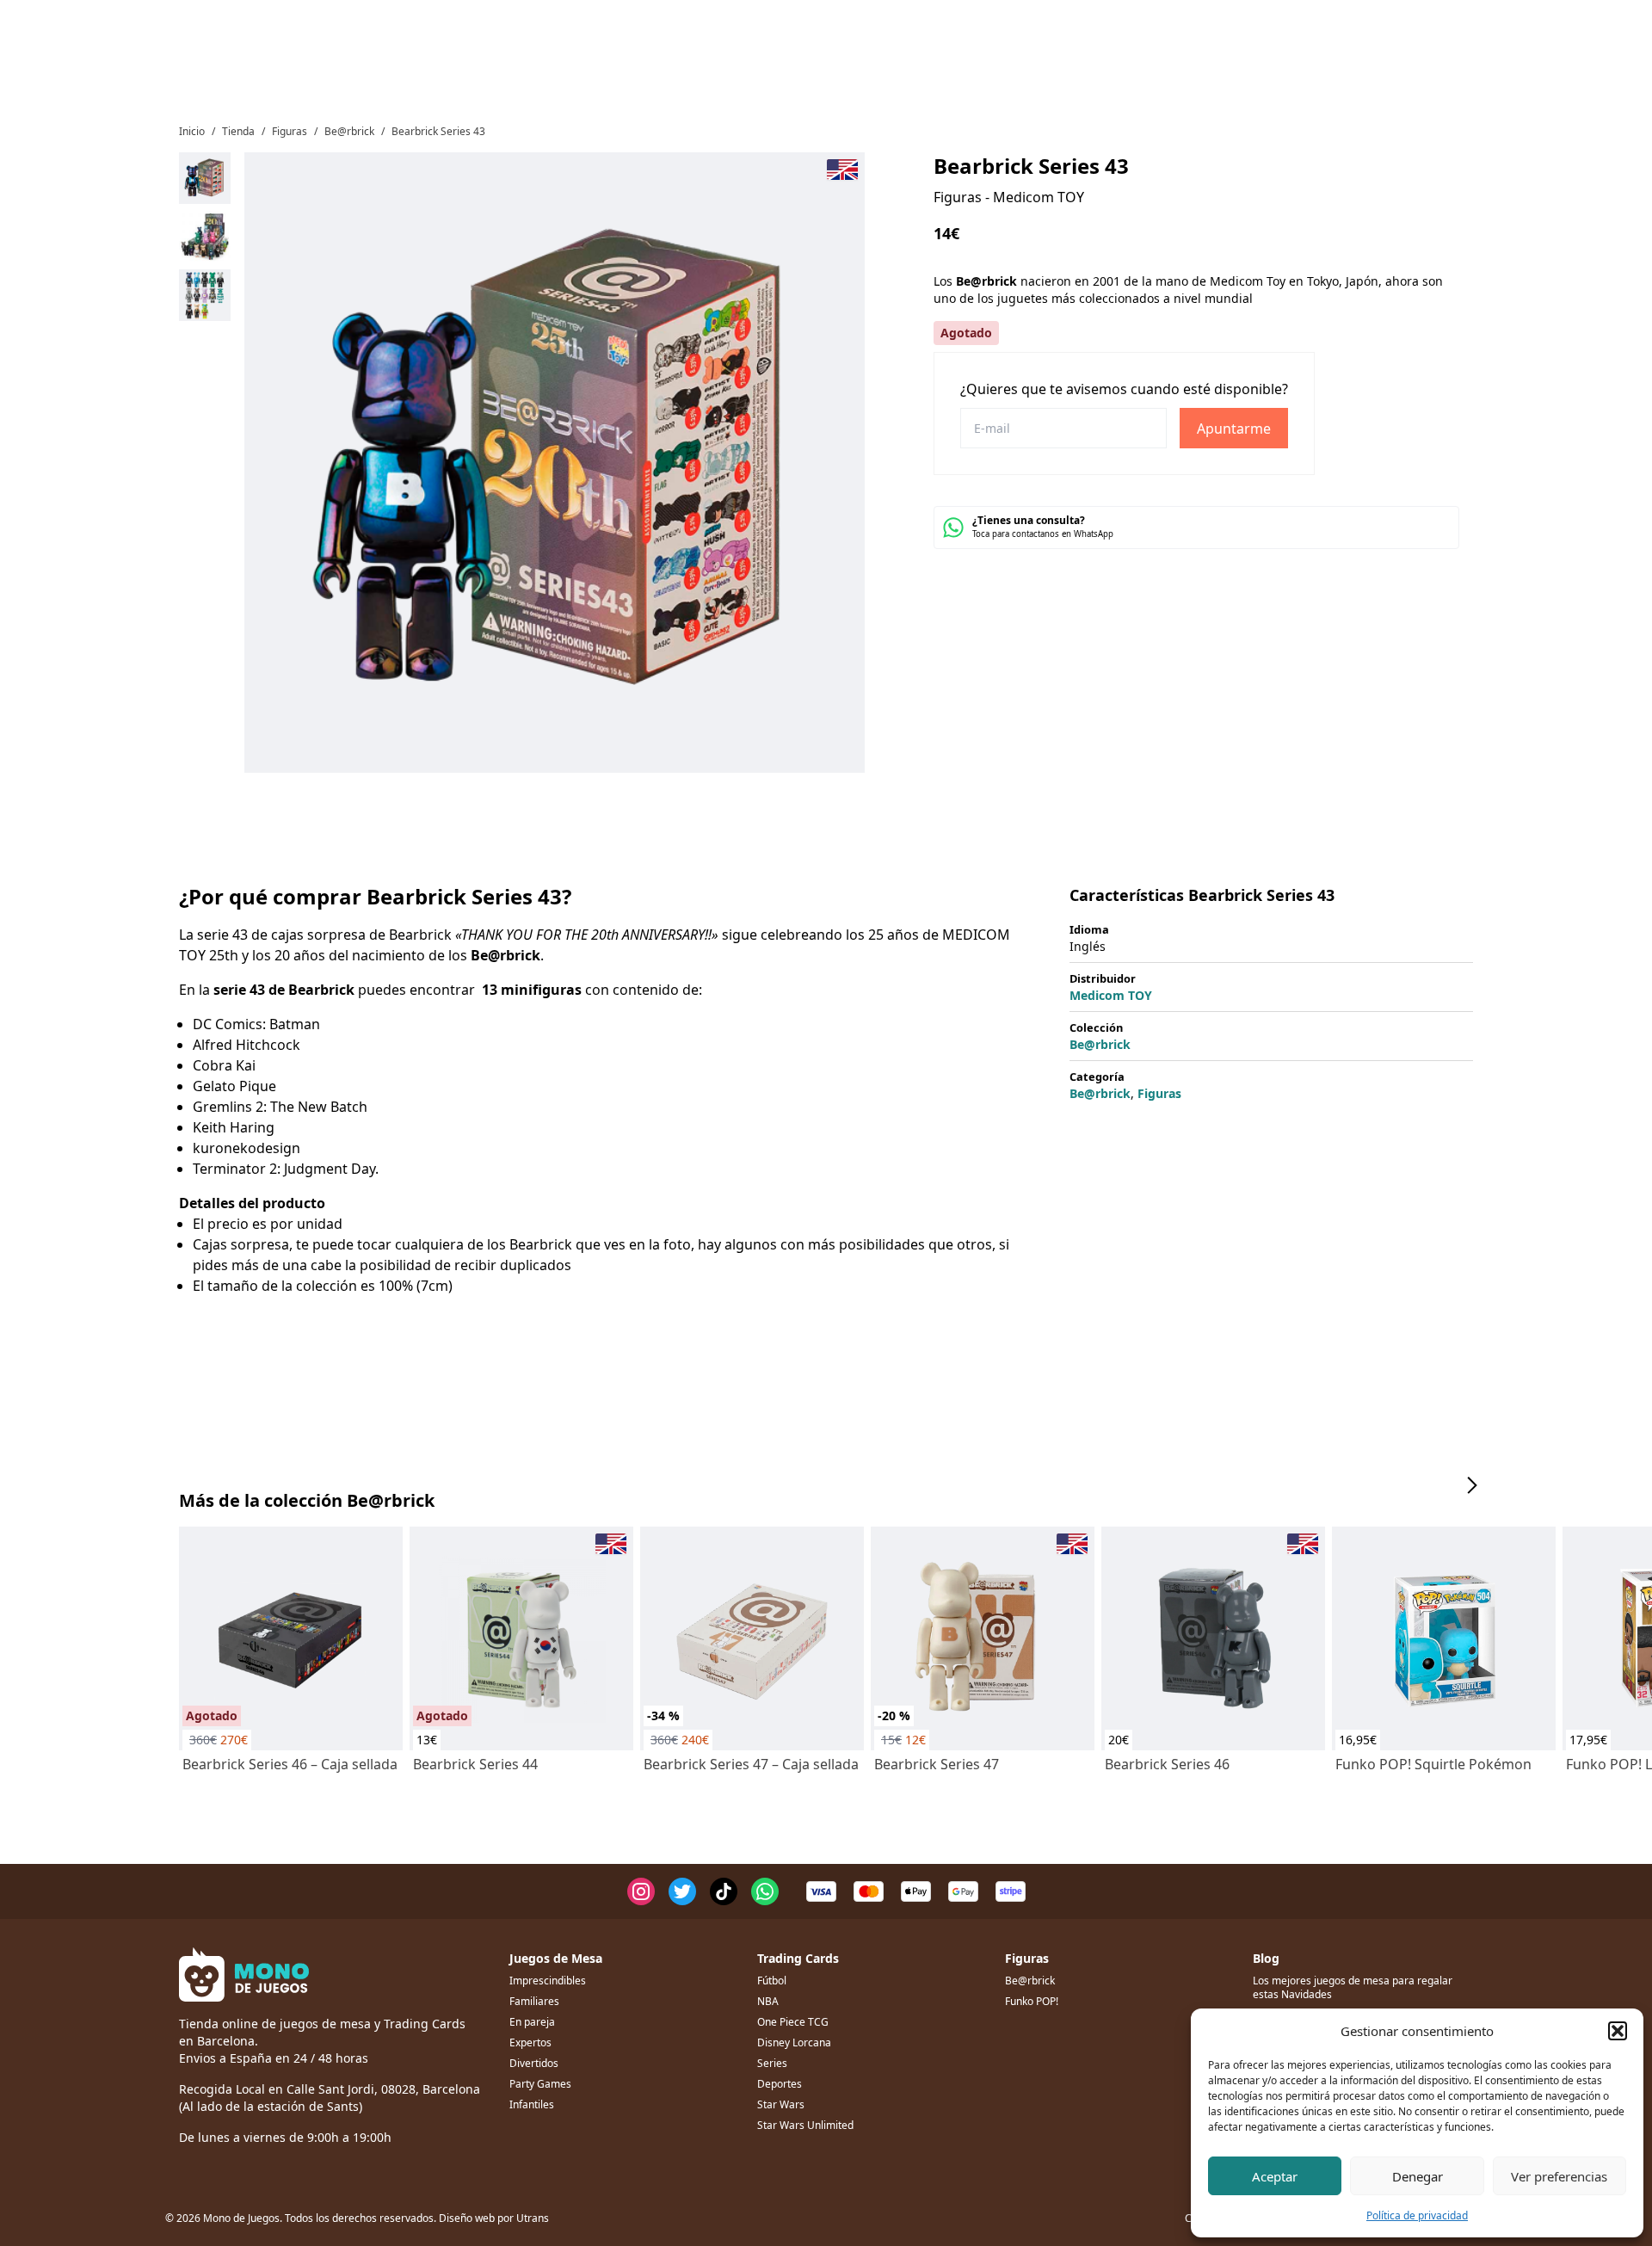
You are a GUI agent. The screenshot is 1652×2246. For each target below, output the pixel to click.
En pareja (532, 2022)
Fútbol (772, 1981)
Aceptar (1275, 2176)
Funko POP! (1032, 2001)
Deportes (780, 2084)
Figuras (290, 131)
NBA (768, 2001)
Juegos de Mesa (556, 1958)
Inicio (192, 131)
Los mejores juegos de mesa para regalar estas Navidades (1353, 1987)
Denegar (1418, 2176)
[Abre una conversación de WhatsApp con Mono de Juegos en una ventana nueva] (765, 1891)
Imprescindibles (548, 1981)
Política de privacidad (1417, 2215)
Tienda (238, 131)
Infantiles (532, 2104)
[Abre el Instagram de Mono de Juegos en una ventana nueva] (641, 1891)
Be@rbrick (349, 131)
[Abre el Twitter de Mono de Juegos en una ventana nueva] (682, 1891)
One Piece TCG (793, 2022)
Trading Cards (798, 1958)
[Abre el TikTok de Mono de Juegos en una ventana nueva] (724, 1891)
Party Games (540, 2084)
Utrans (533, 2218)
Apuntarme (1234, 429)
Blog (1266, 1958)
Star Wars (781, 2104)
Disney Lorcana (794, 2042)
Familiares (534, 2001)
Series (772, 2063)
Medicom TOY (1111, 995)
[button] (1618, 2031)
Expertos (530, 2042)
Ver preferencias (1559, 2176)
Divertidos (534, 2063)
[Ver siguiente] (1471, 1485)
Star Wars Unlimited (805, 2125)
